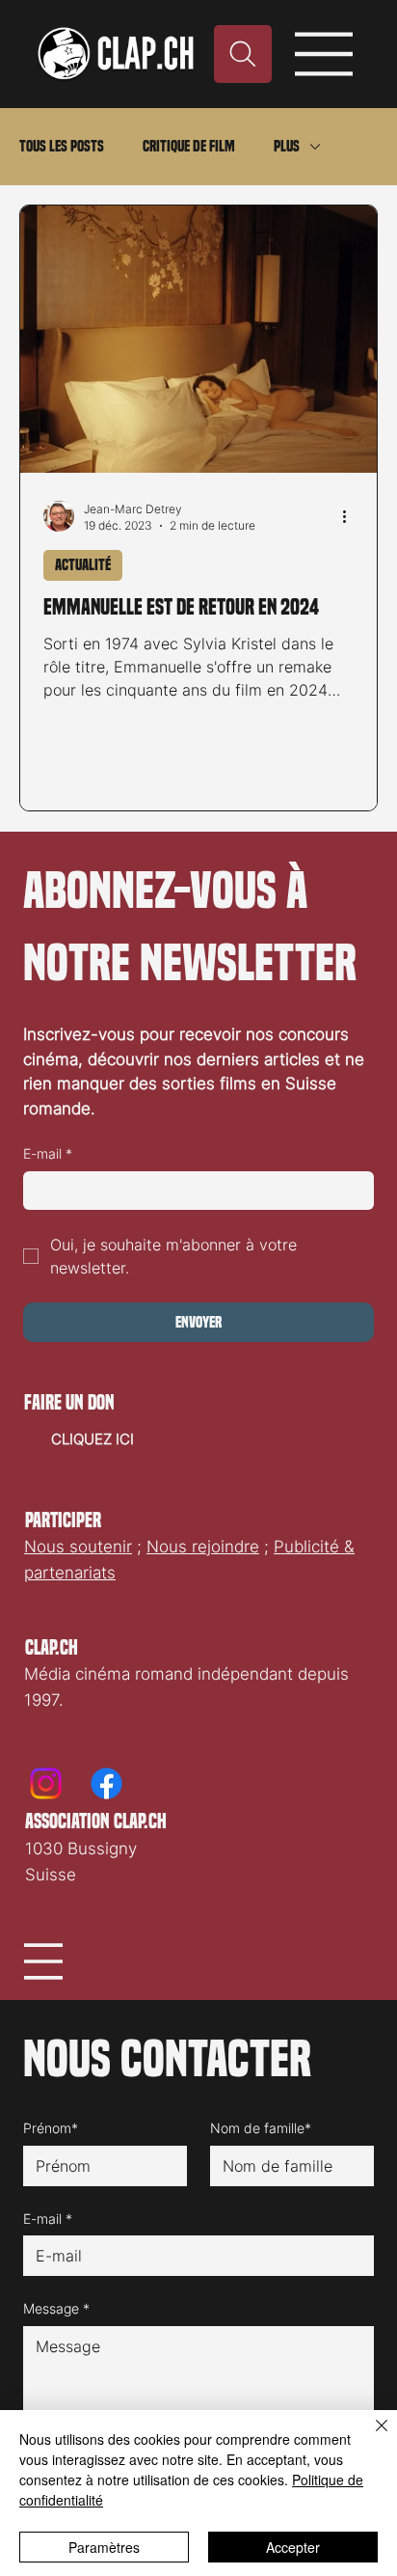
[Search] (243, 54)
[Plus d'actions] (351, 516)
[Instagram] (46, 1783)
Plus (287, 146)
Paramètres (104, 2547)
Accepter (293, 2547)
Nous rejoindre (203, 1547)
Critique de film (189, 146)
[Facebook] (106, 1783)
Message (56, 2308)
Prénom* (51, 2128)
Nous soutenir (78, 1547)
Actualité (83, 565)
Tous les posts (62, 146)
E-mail (48, 1153)
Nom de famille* (261, 2128)
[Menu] (325, 54)
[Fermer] (370, 2437)
